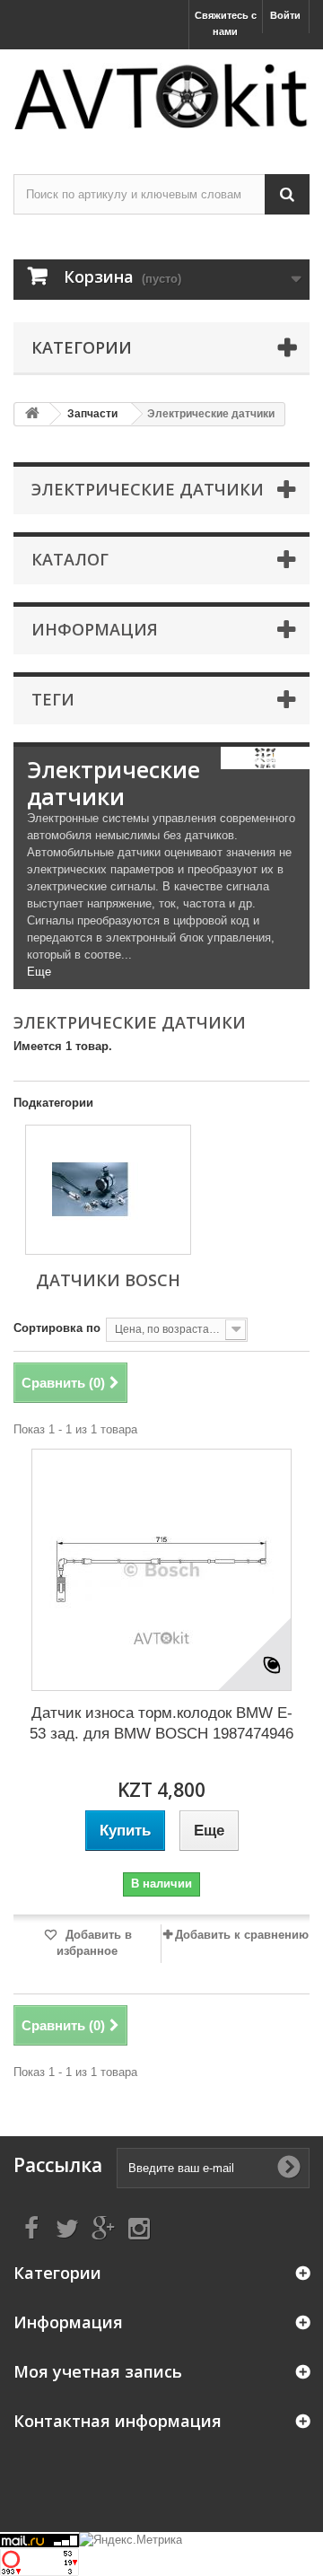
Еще (39, 972)
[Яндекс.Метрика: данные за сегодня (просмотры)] (131, 2540)
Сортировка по (57, 1328)
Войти (285, 15)
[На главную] (32, 414)
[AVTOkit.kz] (161, 96)
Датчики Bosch (108, 1280)
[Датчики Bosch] (108, 1190)
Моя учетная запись (98, 2371)
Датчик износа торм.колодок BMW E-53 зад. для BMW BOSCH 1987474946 (161, 1723)
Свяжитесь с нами (226, 23)
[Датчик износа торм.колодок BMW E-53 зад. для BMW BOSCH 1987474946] (161, 1570)
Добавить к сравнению (242, 1935)
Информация (95, 629)
